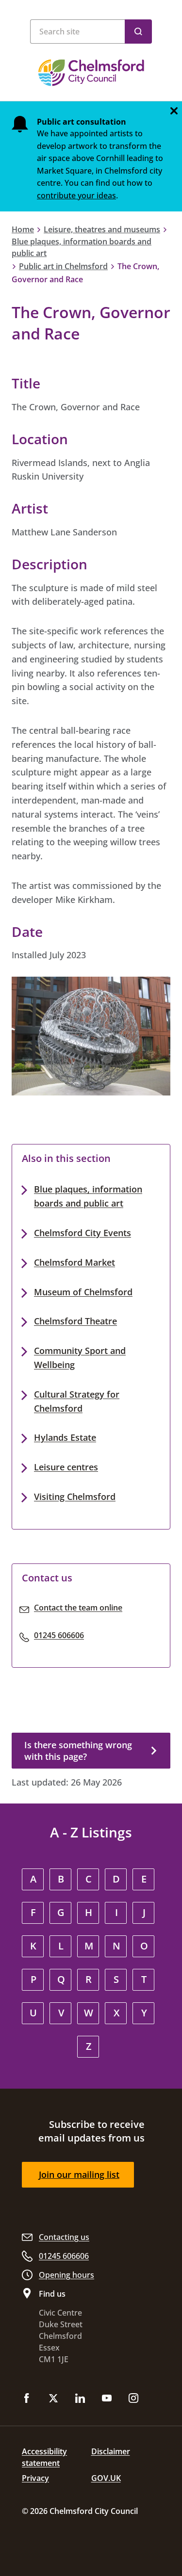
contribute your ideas (76, 195)
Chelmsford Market (74, 1262)
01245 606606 (59, 1635)
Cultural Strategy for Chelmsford (77, 1401)
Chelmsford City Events (83, 1233)
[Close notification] (174, 111)
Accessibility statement (44, 2457)
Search (138, 32)
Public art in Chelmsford (63, 266)
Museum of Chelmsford (83, 1292)
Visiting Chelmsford (75, 1497)
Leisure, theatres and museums (102, 229)
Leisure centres (66, 1467)
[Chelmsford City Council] (91, 73)
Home (23, 229)
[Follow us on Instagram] (133, 2399)
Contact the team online (78, 1608)
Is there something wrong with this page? (78, 1751)
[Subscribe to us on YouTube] (107, 2399)
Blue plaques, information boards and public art (82, 247)
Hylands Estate (65, 1437)
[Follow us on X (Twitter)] (53, 2399)
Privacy (35, 2478)
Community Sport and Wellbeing (80, 1358)
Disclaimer (111, 2451)
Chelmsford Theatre (75, 1321)
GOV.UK (106, 2478)
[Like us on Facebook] (27, 2399)
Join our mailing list (79, 2174)
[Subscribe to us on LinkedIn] (80, 2399)
